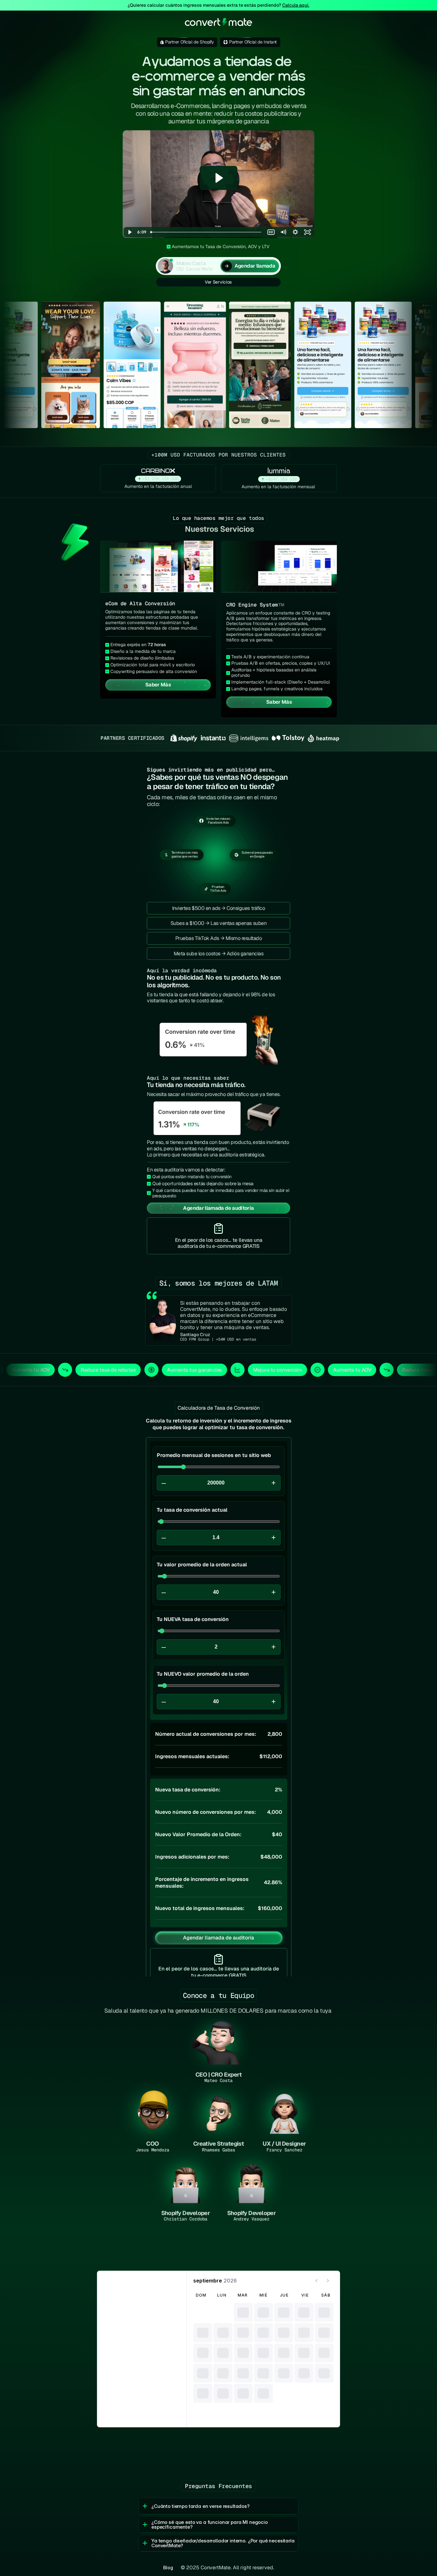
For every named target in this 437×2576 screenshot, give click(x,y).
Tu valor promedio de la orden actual (202, 1565)
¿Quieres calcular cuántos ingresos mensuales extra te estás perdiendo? (219, 5)
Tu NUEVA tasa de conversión (193, 1619)
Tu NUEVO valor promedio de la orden (203, 1674)
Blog (168, 2568)
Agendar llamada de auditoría (219, 1938)
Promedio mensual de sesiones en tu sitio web (214, 1455)
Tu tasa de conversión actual (192, 1510)
